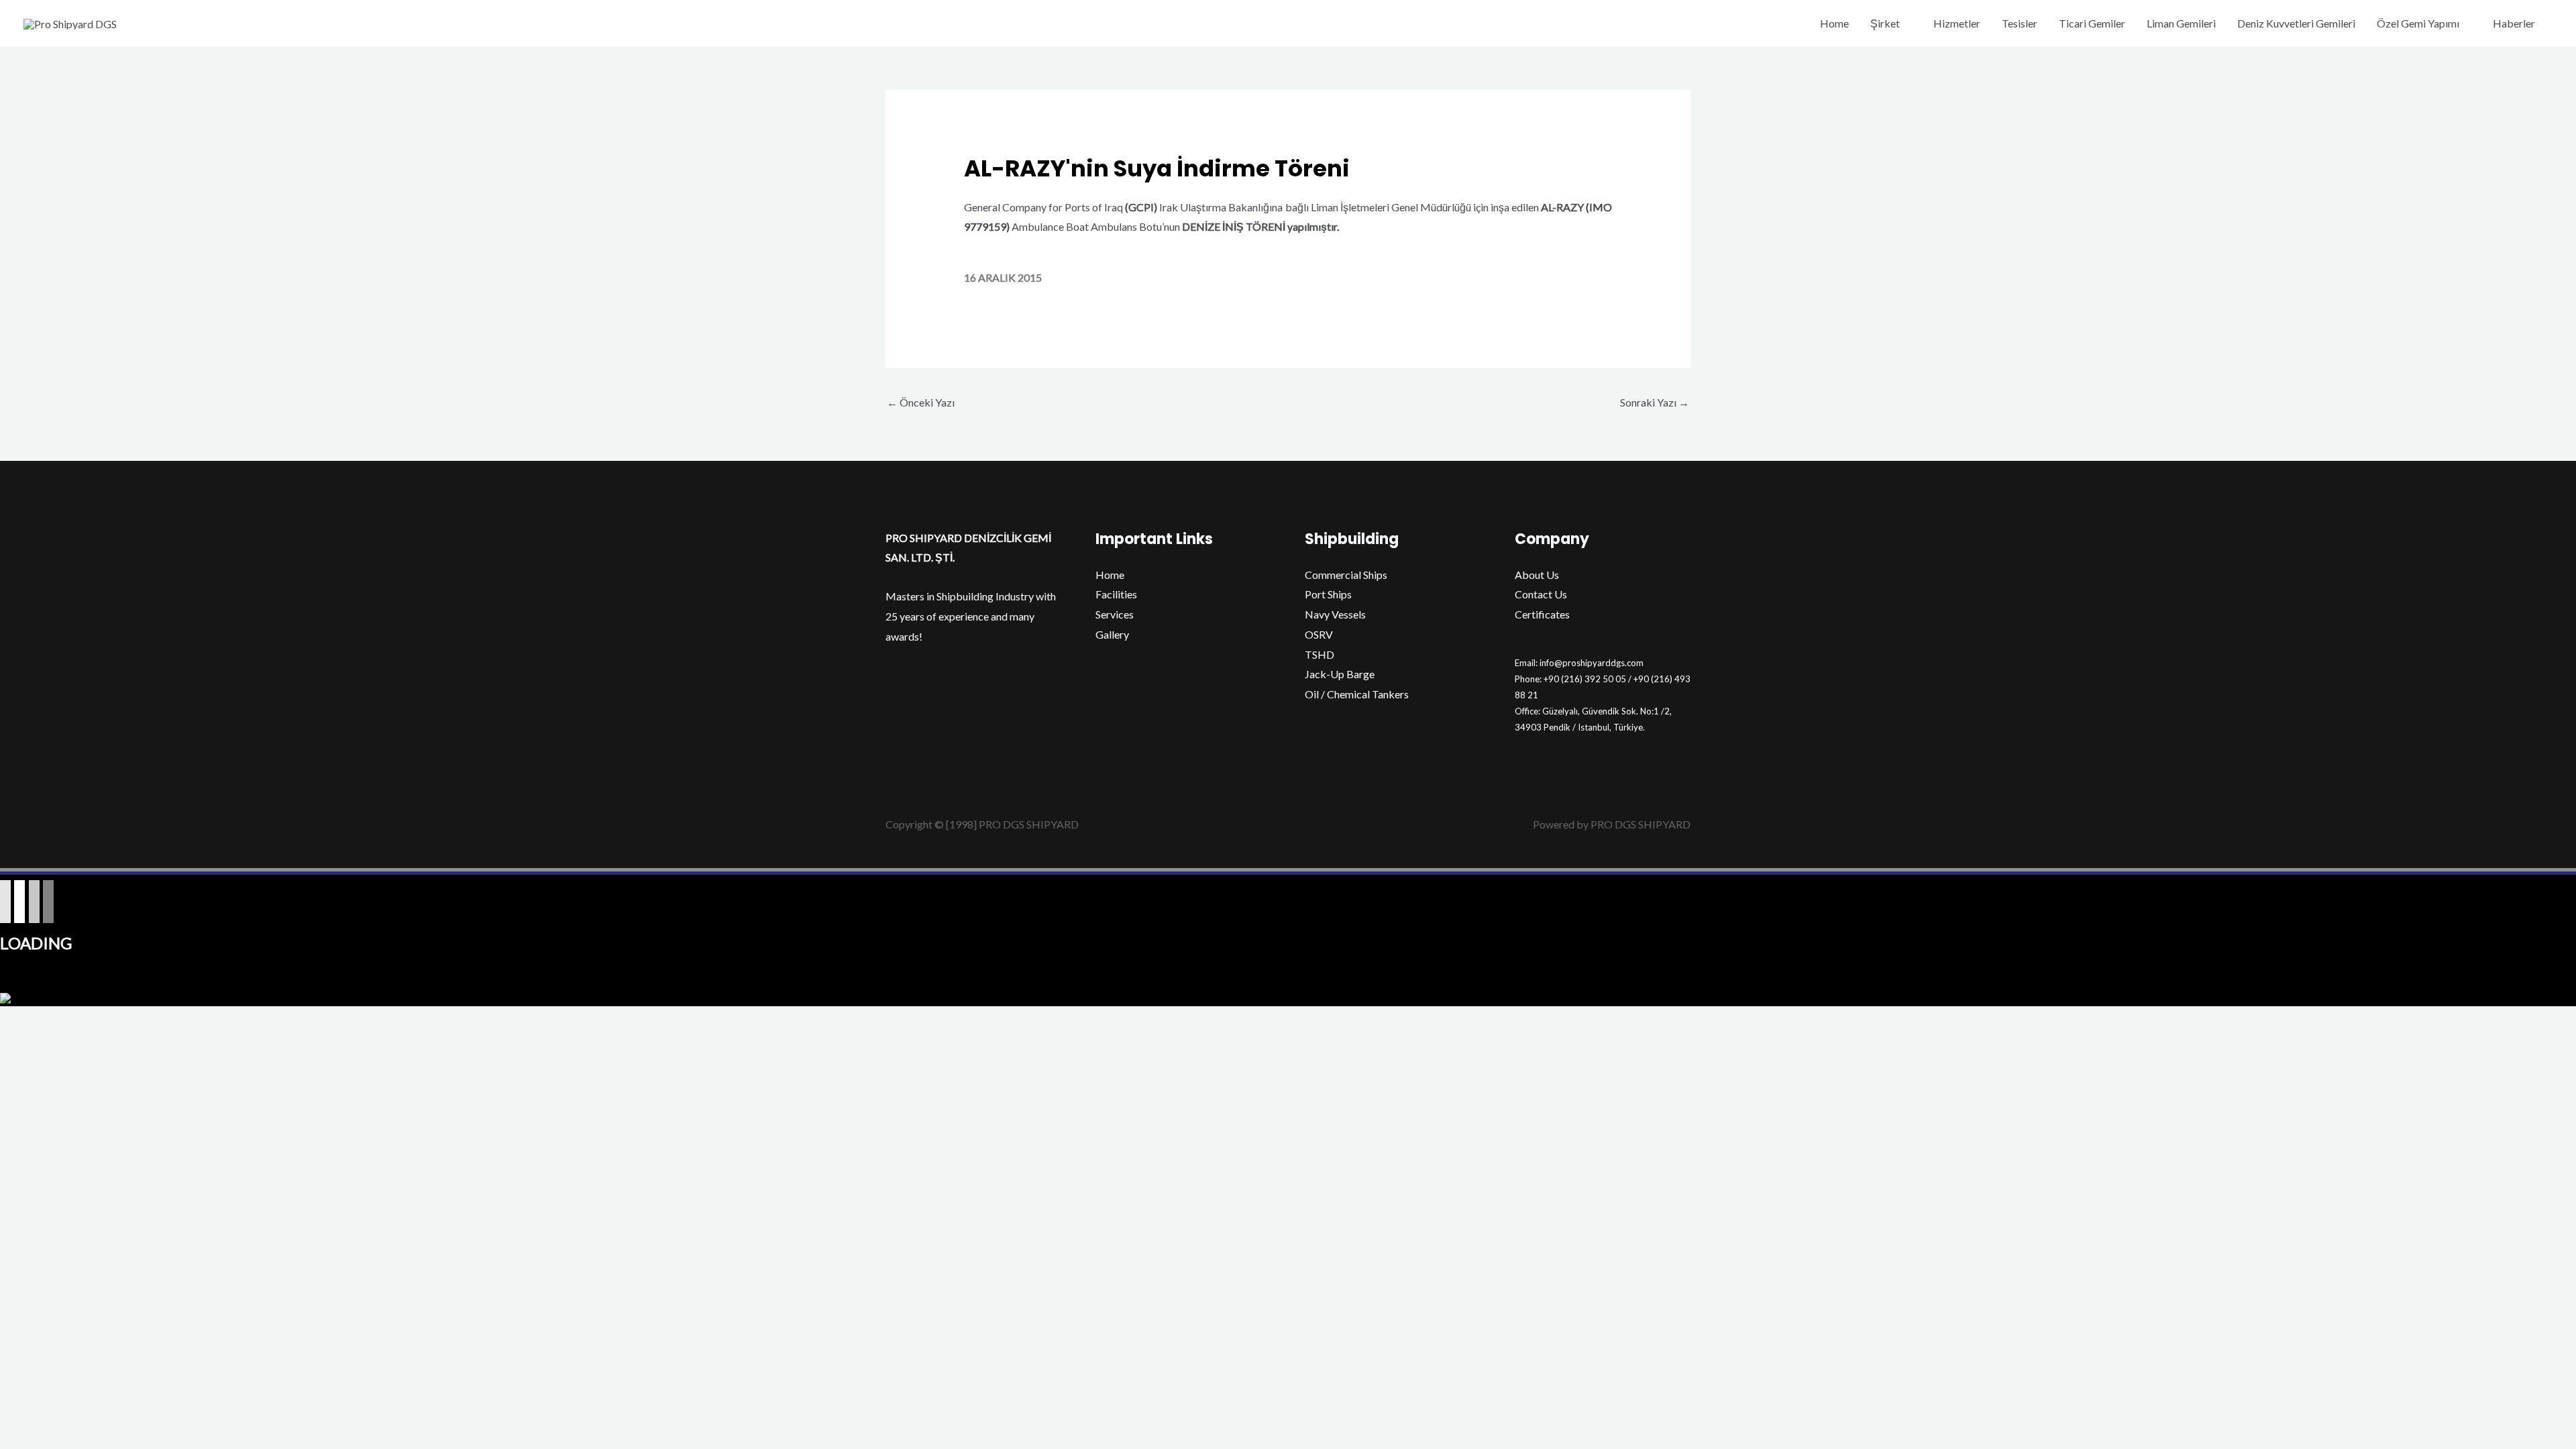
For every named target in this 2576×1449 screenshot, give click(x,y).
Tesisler (2020, 23)
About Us (1537, 575)
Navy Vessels (1335, 614)
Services (1115, 614)
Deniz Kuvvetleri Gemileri (2296, 23)
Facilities (1116, 594)
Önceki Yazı (921, 402)
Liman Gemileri (2181, 23)
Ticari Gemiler (2092, 23)
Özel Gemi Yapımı (2418, 23)
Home (1834, 23)
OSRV (1319, 634)
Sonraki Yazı (1655, 402)
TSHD (1320, 654)
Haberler (2514, 23)
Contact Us (1541, 594)
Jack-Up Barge (1340, 674)
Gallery (1112, 634)
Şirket (1885, 23)
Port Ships (1328, 594)
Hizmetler (1957, 23)
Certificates (1542, 614)
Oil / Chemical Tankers (1357, 694)
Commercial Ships (1346, 575)
